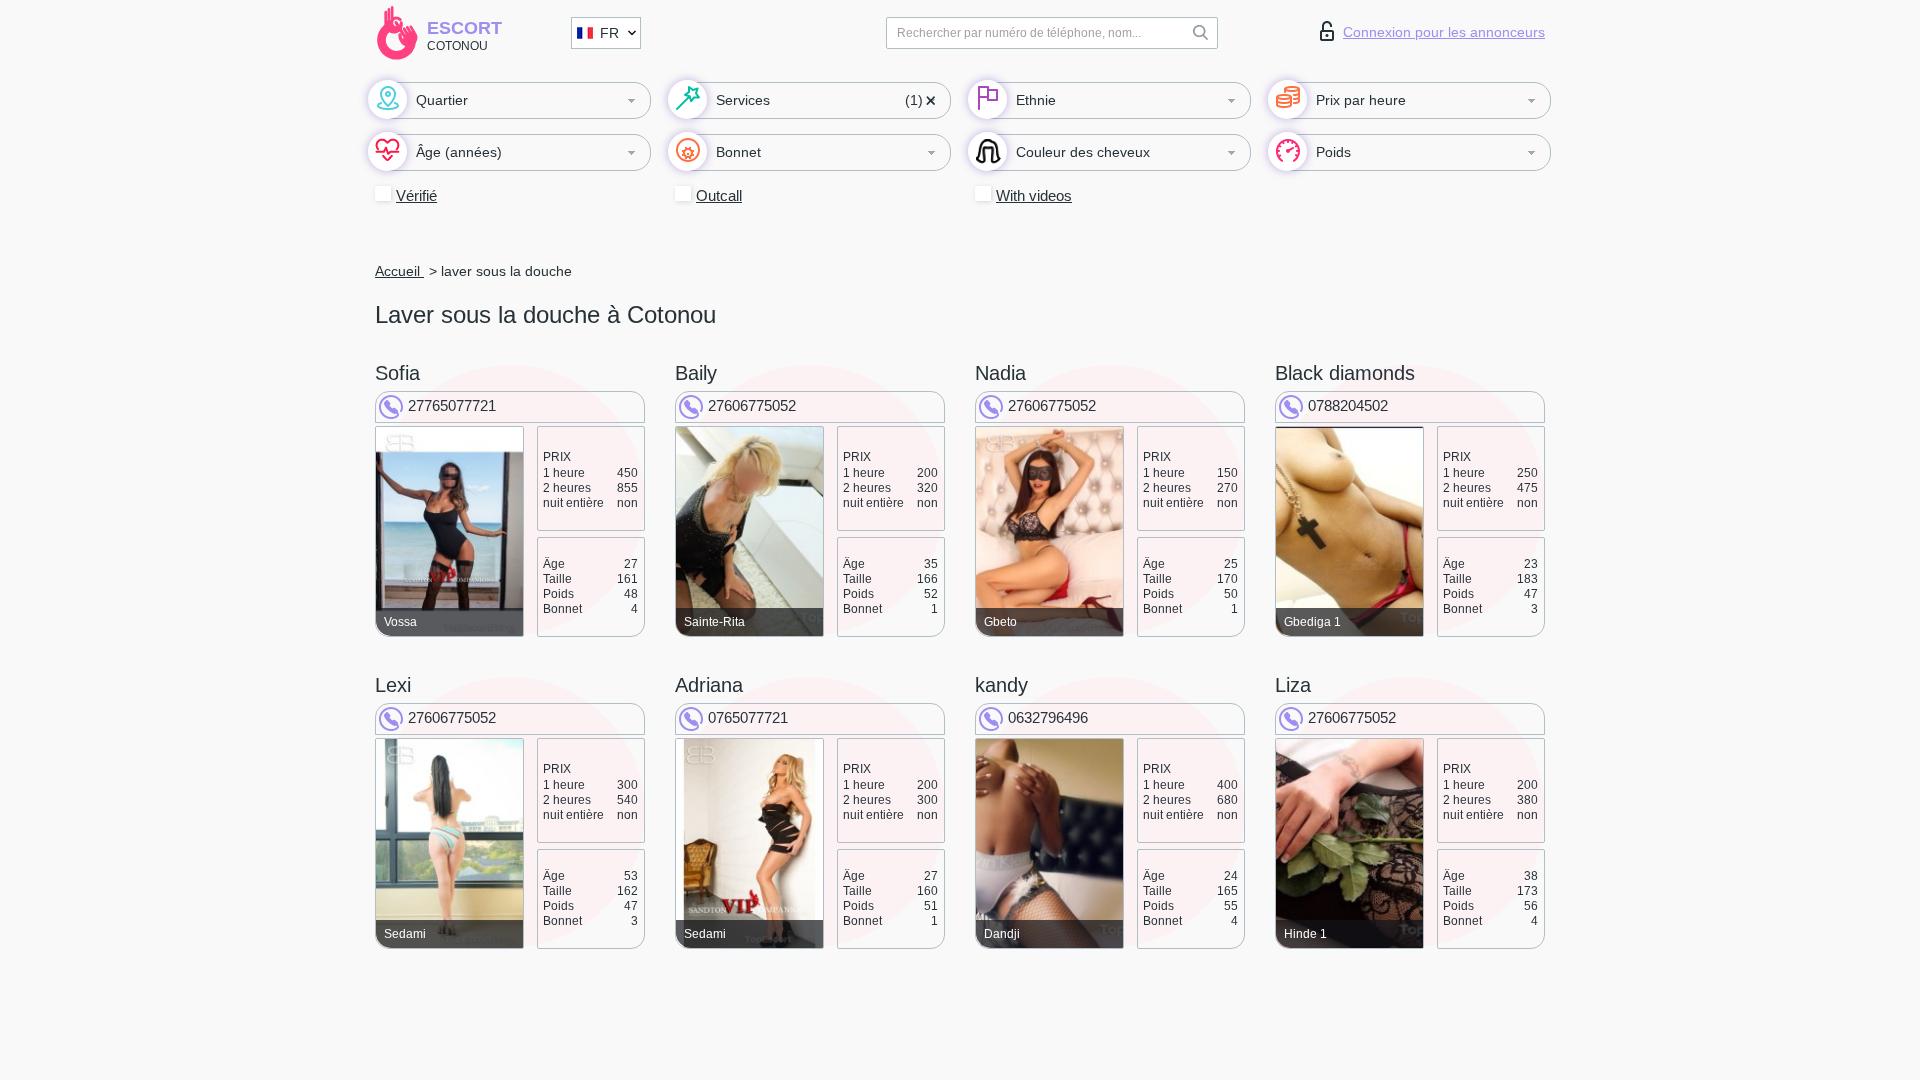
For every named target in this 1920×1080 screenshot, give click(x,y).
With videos (1034, 195)
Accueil (399, 271)
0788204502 (1348, 405)
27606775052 (752, 405)
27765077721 (452, 405)
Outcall (719, 195)
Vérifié (416, 195)
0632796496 (1048, 717)
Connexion (1444, 32)
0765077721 (748, 717)
